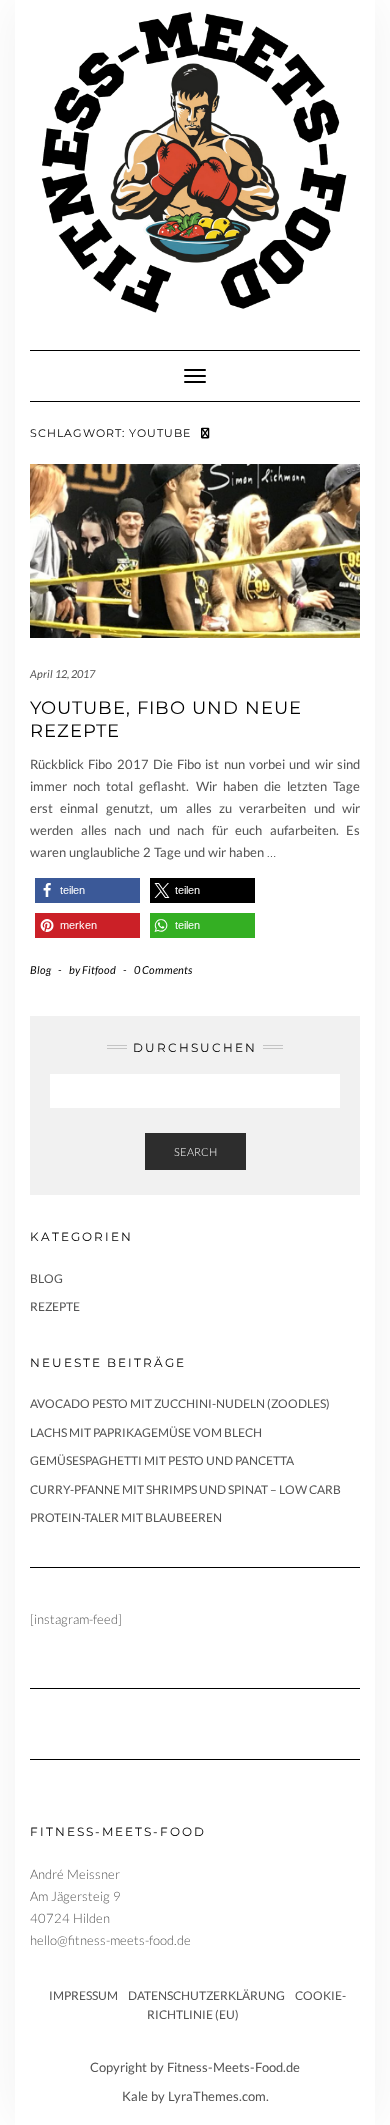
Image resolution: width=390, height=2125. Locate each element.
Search (195, 1151)
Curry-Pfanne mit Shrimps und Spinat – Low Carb (185, 1489)
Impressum (83, 1995)
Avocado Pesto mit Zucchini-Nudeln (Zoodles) (180, 1403)
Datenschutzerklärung (206, 1995)
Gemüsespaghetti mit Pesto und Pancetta (162, 1460)
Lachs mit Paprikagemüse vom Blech (146, 1432)
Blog (40, 969)
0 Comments (163, 969)
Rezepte (55, 1306)
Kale (135, 2096)
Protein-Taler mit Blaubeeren (126, 1517)
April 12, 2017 (62, 673)
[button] (87, 890)
